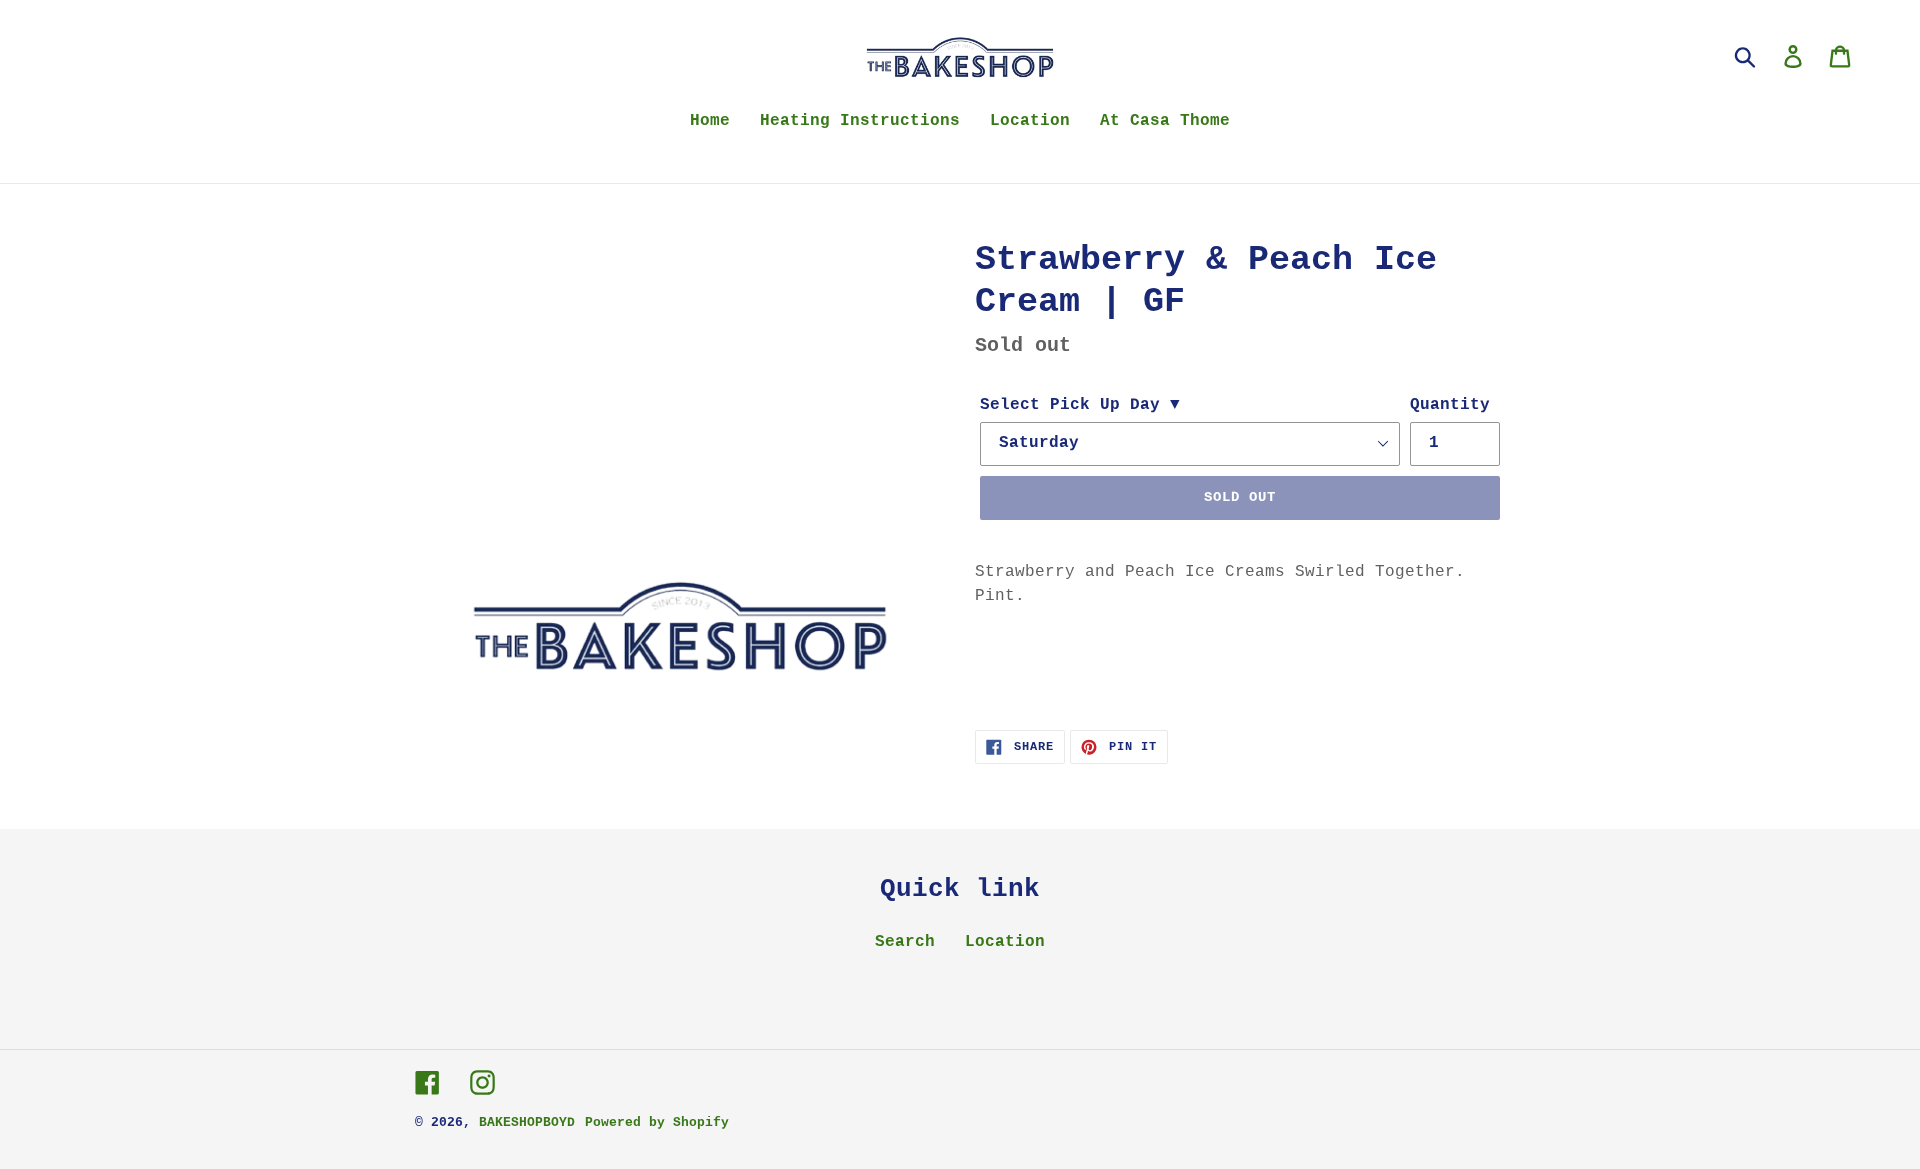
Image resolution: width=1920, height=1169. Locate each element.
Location (1005, 942)
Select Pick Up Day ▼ (1080, 405)
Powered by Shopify (657, 1122)
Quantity (1450, 405)
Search (905, 942)
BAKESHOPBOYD (527, 1122)
